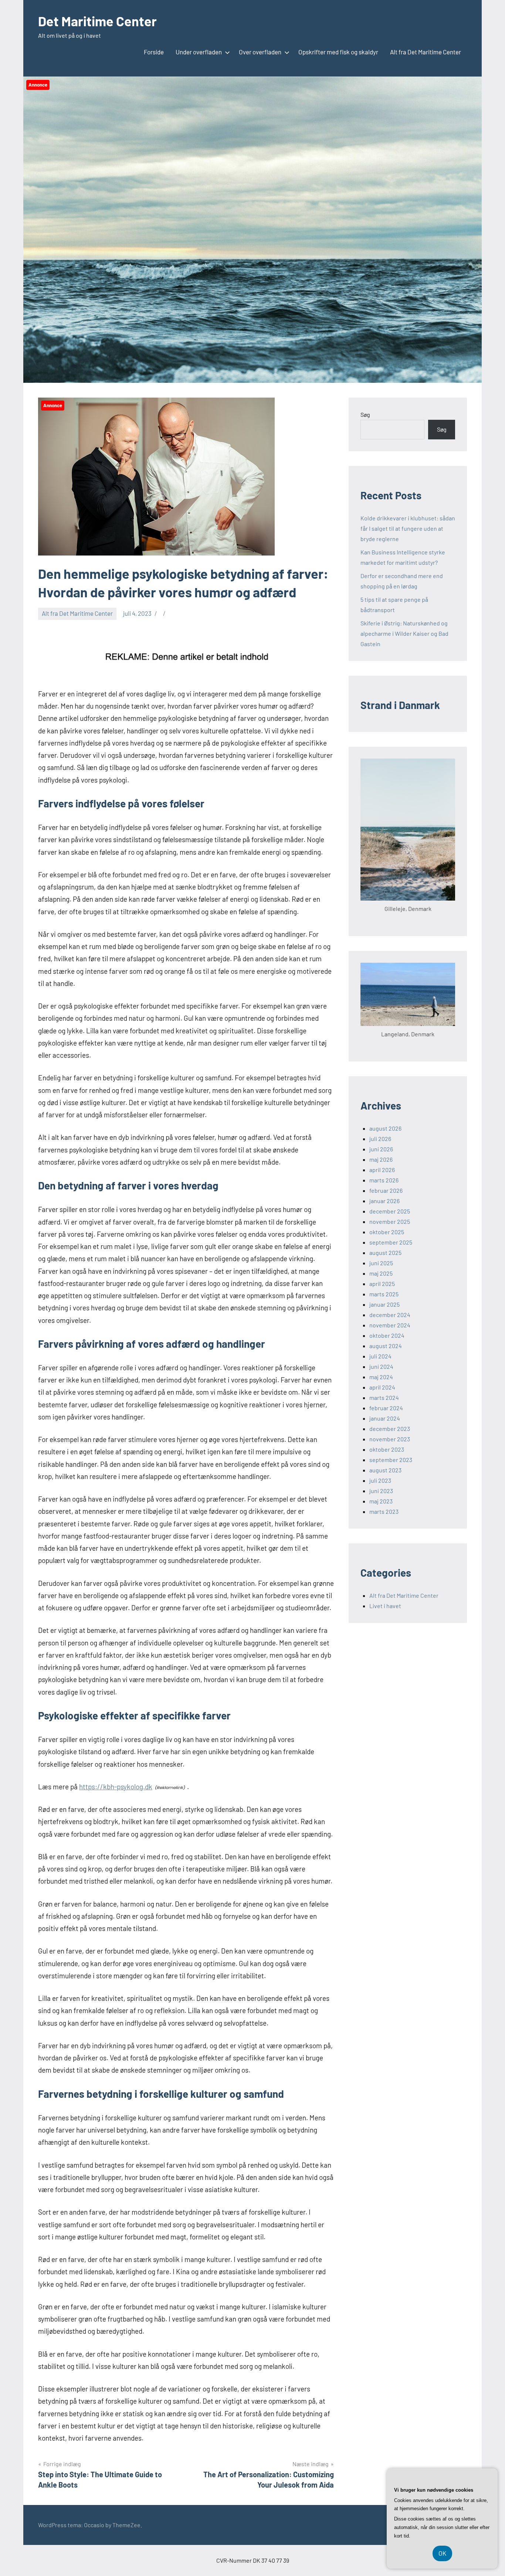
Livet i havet (385, 1606)
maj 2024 (381, 1377)
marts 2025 (384, 1294)
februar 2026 (386, 1190)
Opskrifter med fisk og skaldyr (338, 52)
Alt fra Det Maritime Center (426, 52)
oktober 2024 (387, 1335)
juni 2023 (381, 1491)
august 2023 (385, 1470)
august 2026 (385, 1128)
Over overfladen (260, 52)
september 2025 (391, 1242)
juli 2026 (380, 1139)
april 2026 (382, 1170)
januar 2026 (384, 1201)
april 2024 (382, 1387)
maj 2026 (381, 1159)
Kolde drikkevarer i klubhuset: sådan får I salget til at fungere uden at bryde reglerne (408, 528)
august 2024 (386, 1346)
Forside (154, 52)
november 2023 (390, 1439)
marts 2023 (384, 1511)
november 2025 (390, 1221)
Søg (365, 414)
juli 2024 (380, 1356)
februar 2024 (386, 1408)
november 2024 (390, 1325)
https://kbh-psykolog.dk (116, 1787)
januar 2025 (384, 1304)
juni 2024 (381, 1366)
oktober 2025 (387, 1232)
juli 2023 (380, 1480)
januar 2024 (385, 1418)
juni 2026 (381, 1149)
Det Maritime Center (97, 21)
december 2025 (390, 1211)
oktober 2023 (387, 1449)
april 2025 (382, 1284)
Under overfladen (199, 52)
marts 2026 (384, 1180)
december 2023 (390, 1429)
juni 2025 (381, 1263)
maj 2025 (381, 1273)
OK (442, 2553)
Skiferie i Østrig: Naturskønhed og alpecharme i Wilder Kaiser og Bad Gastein (404, 633)
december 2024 (390, 1315)
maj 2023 (381, 1501)
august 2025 (385, 1252)
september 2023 (391, 1460)
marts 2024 (384, 1397)
